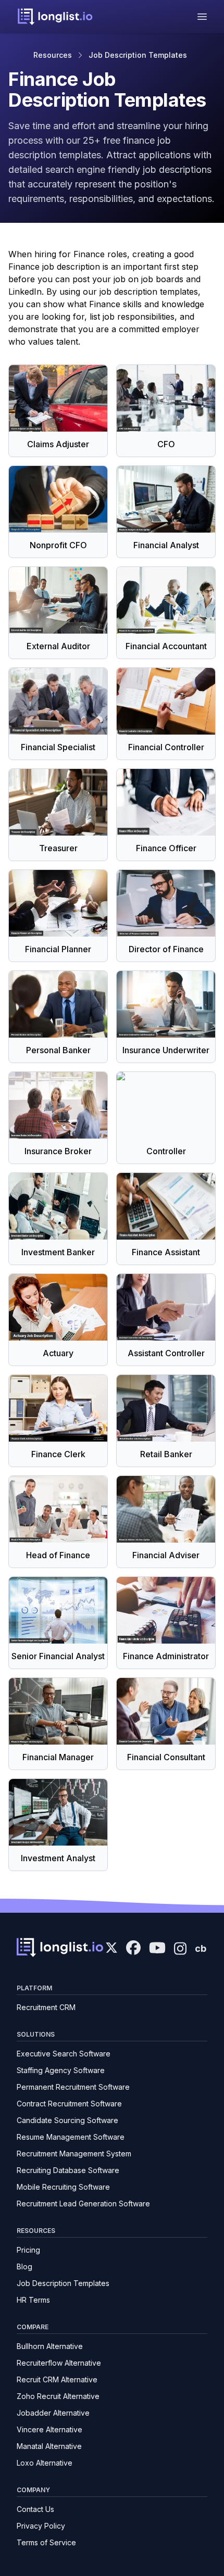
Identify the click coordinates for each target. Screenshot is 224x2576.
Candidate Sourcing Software (67, 2120)
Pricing (28, 2250)
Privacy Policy (41, 2526)
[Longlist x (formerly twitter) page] (111, 1948)
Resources (53, 55)
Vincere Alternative (49, 2429)
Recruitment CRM (46, 2007)
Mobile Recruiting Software (63, 2187)
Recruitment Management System (74, 2154)
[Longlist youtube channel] (157, 1949)
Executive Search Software (64, 2054)
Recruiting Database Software (68, 2170)
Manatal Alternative (49, 2446)
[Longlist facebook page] (133, 1948)
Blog (24, 2266)
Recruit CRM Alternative (57, 2379)
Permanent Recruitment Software (73, 2087)
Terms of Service (46, 2542)
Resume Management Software (71, 2137)
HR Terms (33, 2300)
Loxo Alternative (45, 2463)
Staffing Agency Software (61, 2070)
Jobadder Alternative (53, 2413)
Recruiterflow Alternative (59, 2363)
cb (201, 1948)
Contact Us (35, 2509)
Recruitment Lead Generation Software (83, 2204)
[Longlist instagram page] (180, 1948)
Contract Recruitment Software (69, 2104)
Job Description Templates (138, 55)
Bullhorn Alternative (50, 2346)
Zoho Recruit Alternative (58, 2396)
